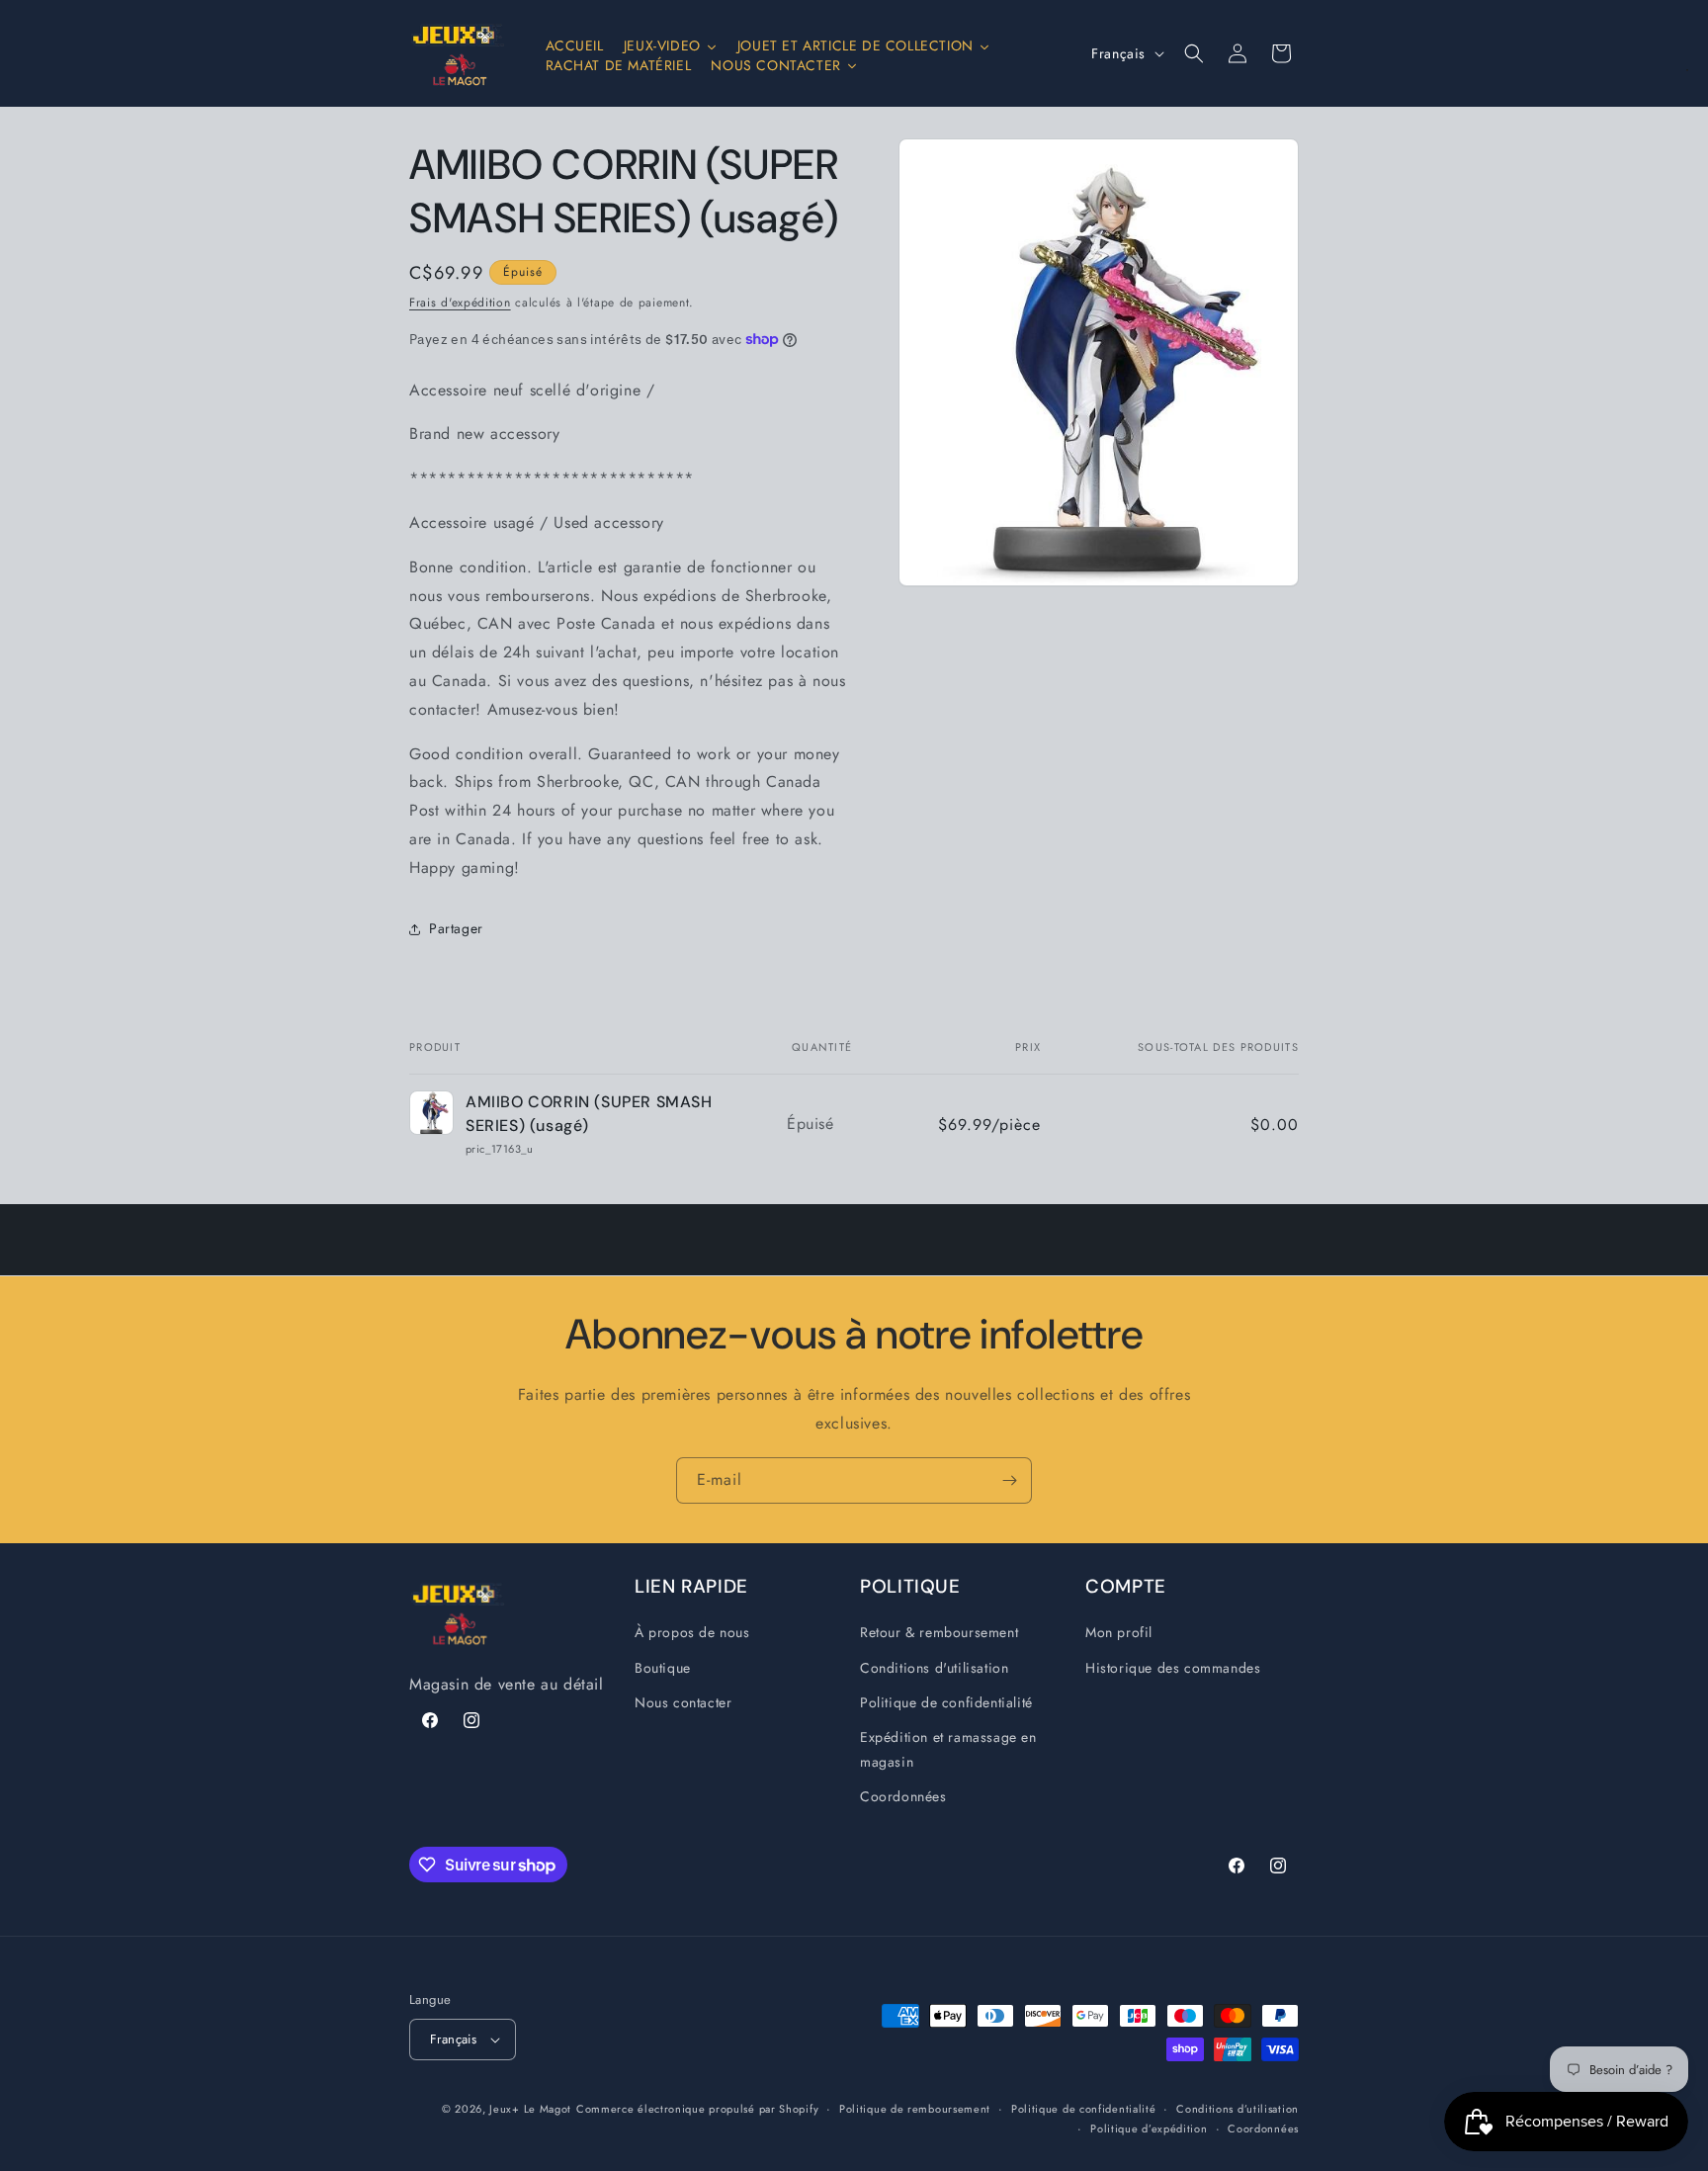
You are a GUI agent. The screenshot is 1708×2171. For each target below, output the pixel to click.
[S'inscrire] (1009, 1480)
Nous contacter (683, 1702)
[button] (1194, 53)
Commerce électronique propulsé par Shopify (697, 2109)
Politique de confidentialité (946, 1702)
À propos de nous (692, 1633)
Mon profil (1119, 1633)
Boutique (663, 1668)
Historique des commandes (1173, 1668)
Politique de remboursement (915, 2109)
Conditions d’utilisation (1238, 2109)
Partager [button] (456, 928)
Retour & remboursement (939, 1633)
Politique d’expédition (1149, 2128)
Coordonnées (903, 1797)
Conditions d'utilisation (934, 1668)
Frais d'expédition (460, 303)
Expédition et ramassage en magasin (948, 1749)
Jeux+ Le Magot (530, 2109)
